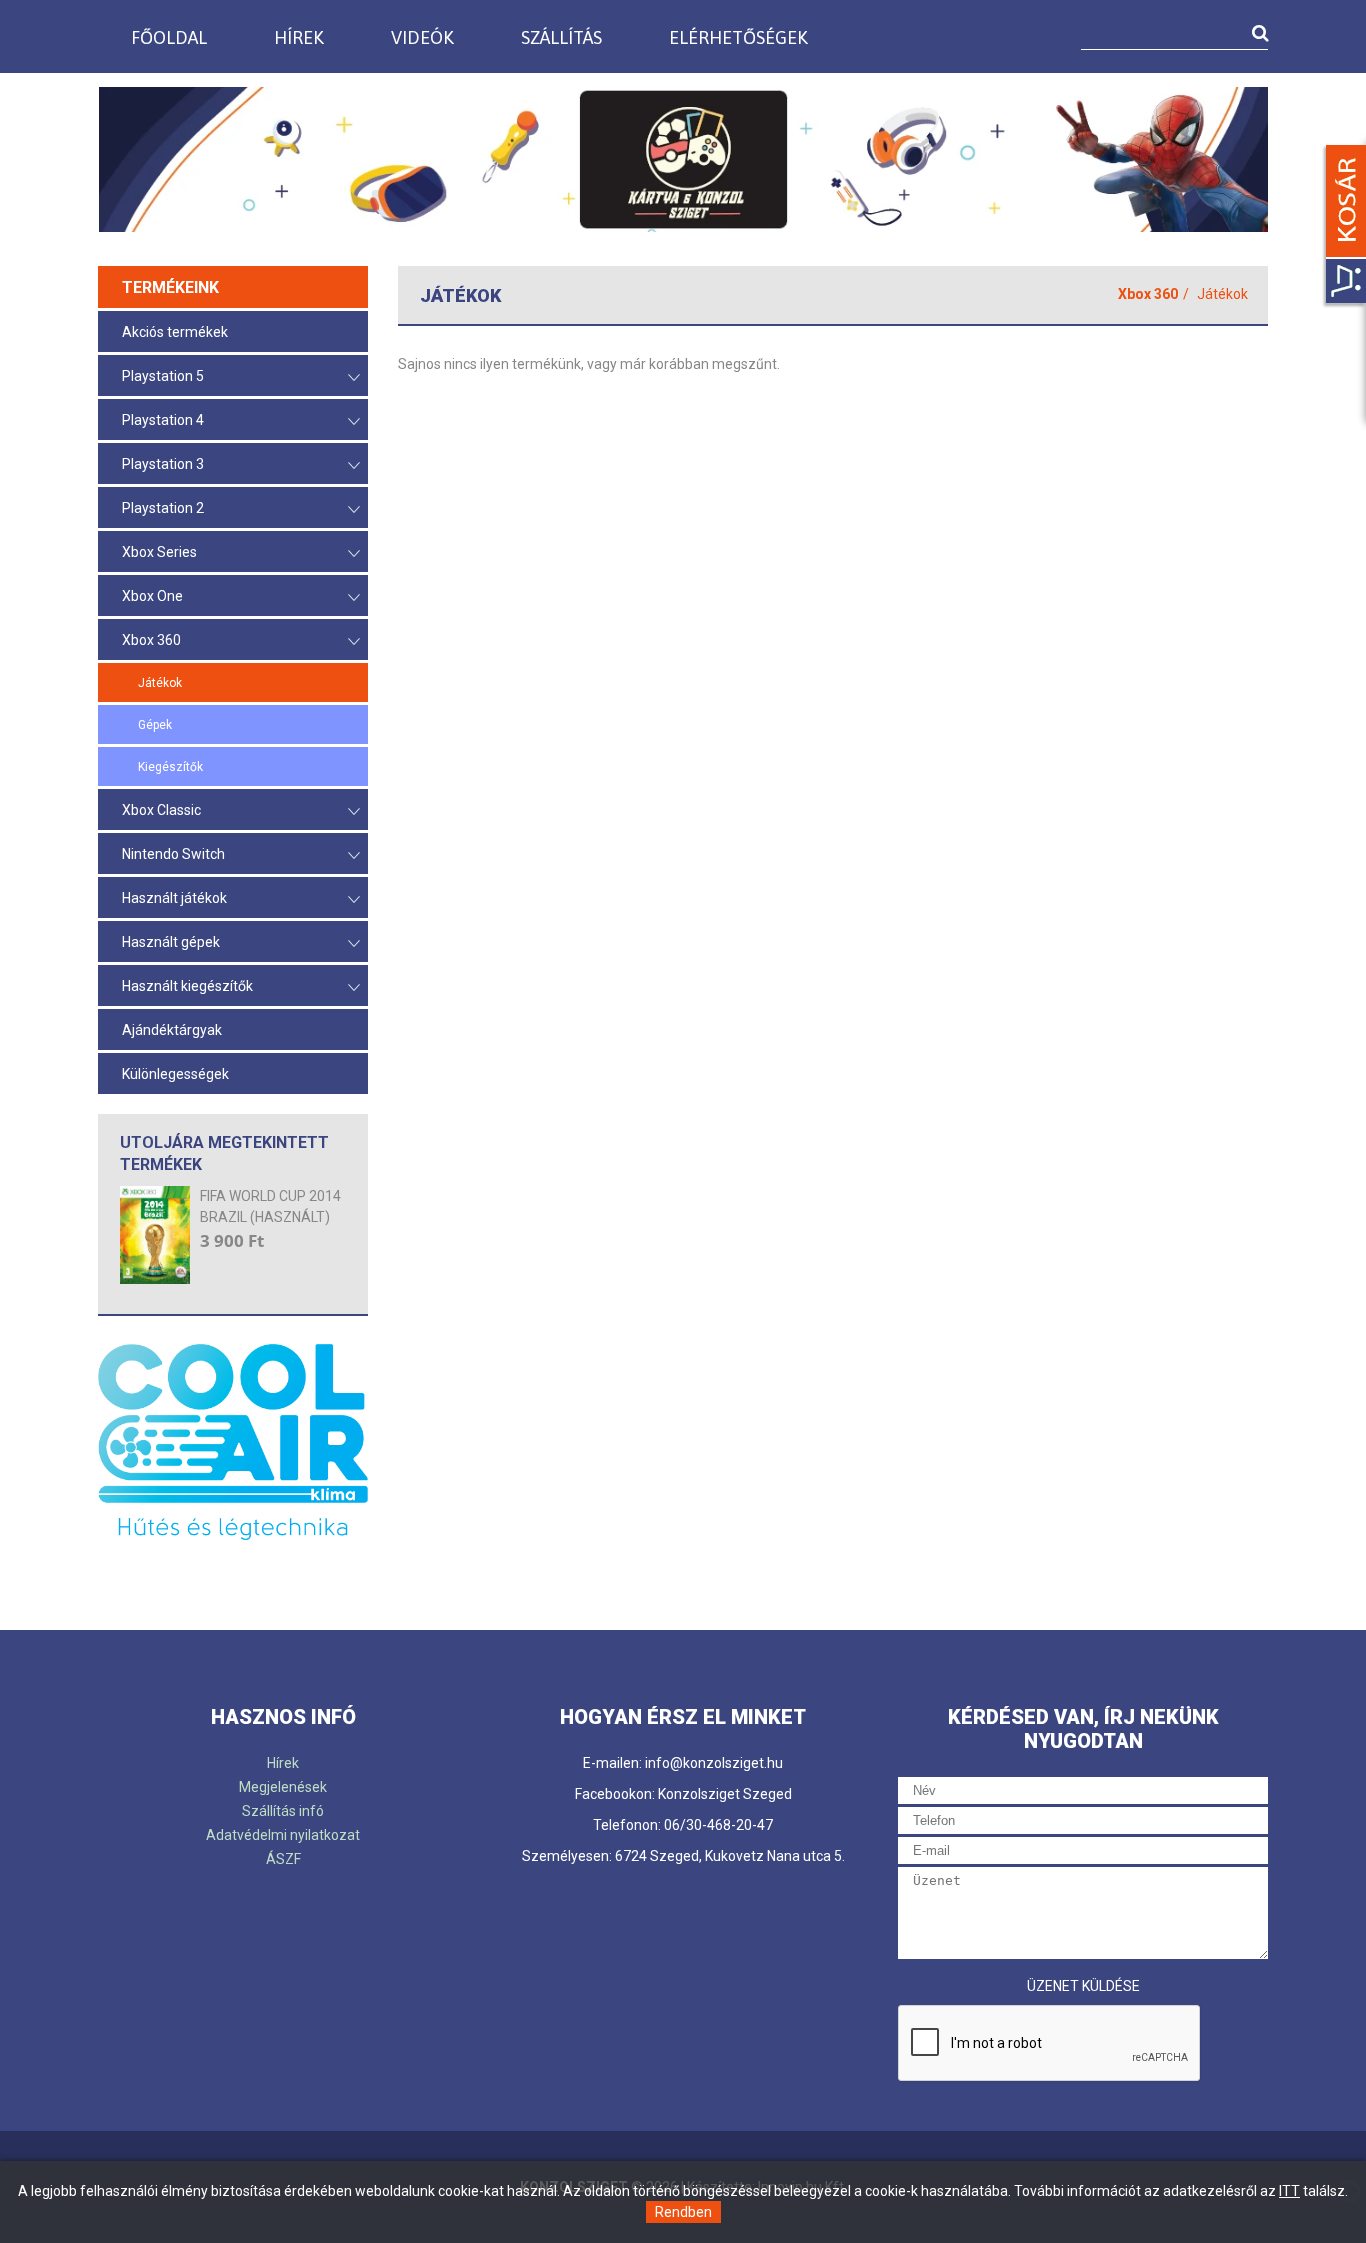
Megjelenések (283, 1787)
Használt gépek (171, 942)
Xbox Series (159, 552)
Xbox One (152, 596)
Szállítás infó (283, 1811)
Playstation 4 (163, 420)
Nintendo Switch (173, 854)
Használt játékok (174, 898)
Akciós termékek (175, 332)
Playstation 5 (163, 376)
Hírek (299, 37)
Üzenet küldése (1083, 1986)
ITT (1289, 2191)
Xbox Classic (161, 810)
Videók (422, 37)
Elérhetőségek (738, 37)
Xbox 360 (151, 640)
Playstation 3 (163, 464)
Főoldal (169, 37)
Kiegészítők (170, 767)
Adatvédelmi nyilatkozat (283, 1835)
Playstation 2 (163, 508)
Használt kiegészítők (187, 986)
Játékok (160, 683)
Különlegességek (175, 1074)
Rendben (683, 2212)
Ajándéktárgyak (172, 1030)
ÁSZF (283, 1859)
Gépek (155, 725)
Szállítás (561, 37)
